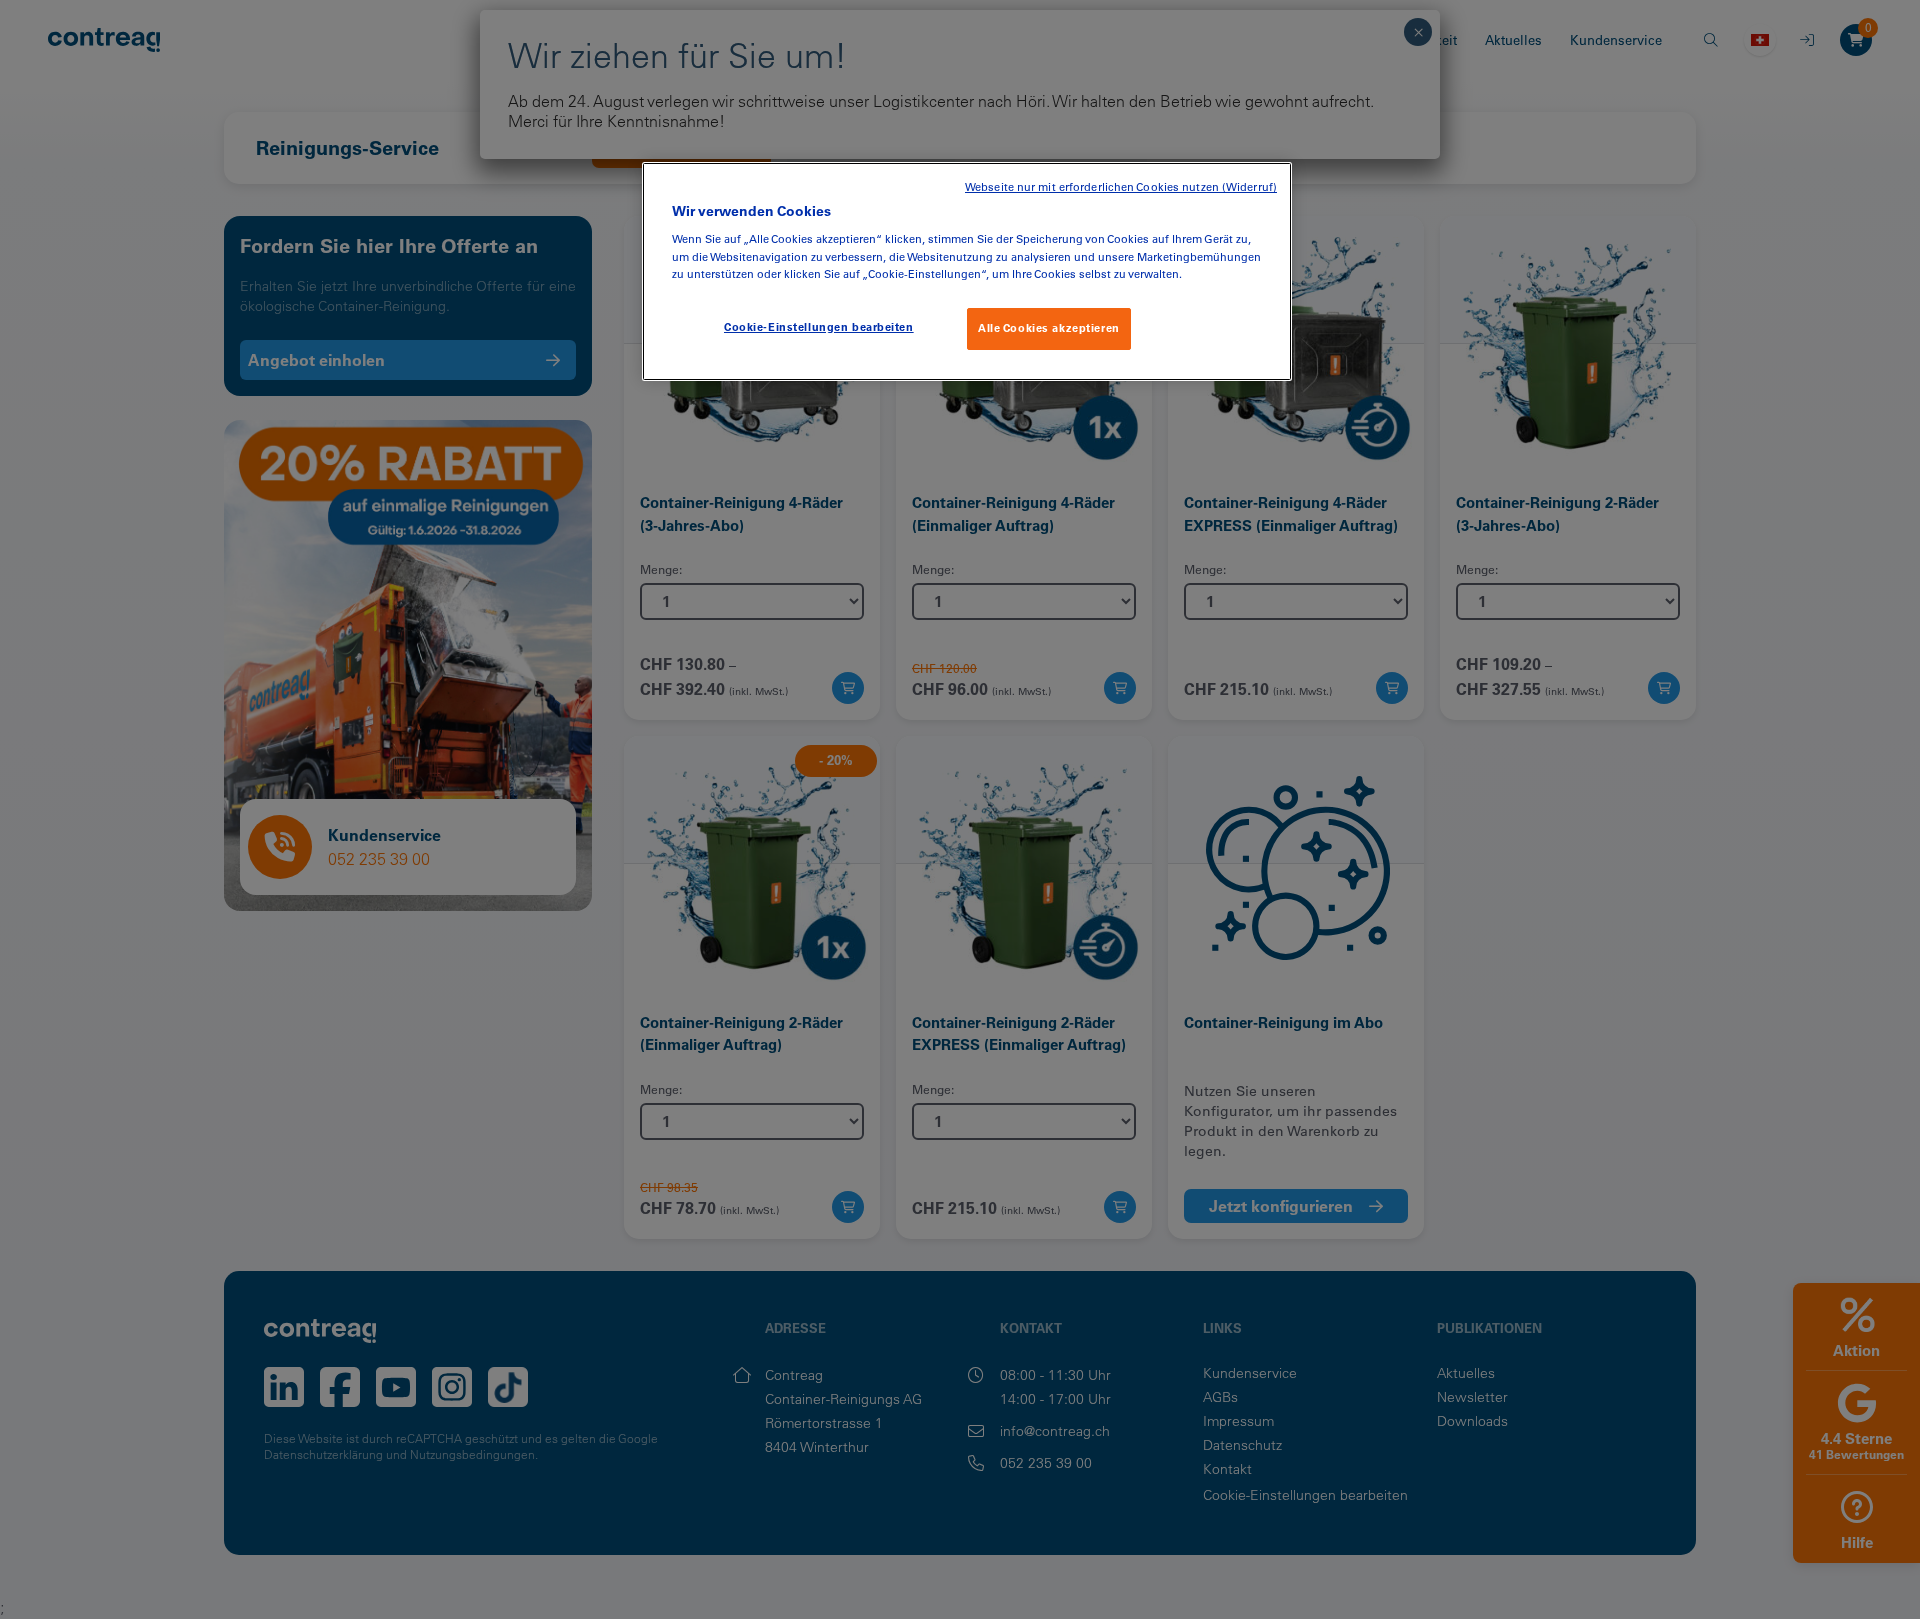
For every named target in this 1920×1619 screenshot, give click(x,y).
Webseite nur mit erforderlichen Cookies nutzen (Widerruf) (1121, 187)
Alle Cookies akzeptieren (1049, 328)
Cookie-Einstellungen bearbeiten (819, 327)
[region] (967, 271)
